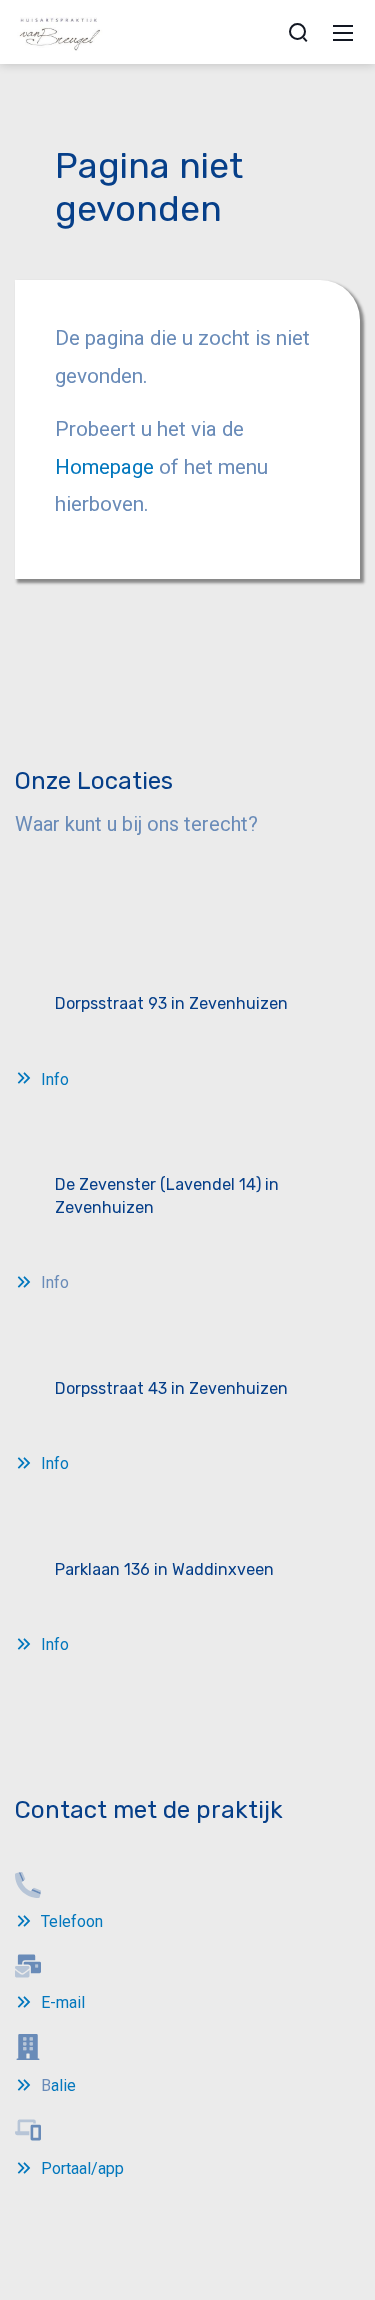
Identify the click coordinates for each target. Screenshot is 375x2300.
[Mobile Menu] (343, 32)
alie (63, 2085)
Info (55, 1079)
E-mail (63, 2002)
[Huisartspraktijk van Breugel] (61, 30)
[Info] (26, 1079)
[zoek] (298, 32)
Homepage (107, 467)
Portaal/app (82, 2168)
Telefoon (72, 1921)
